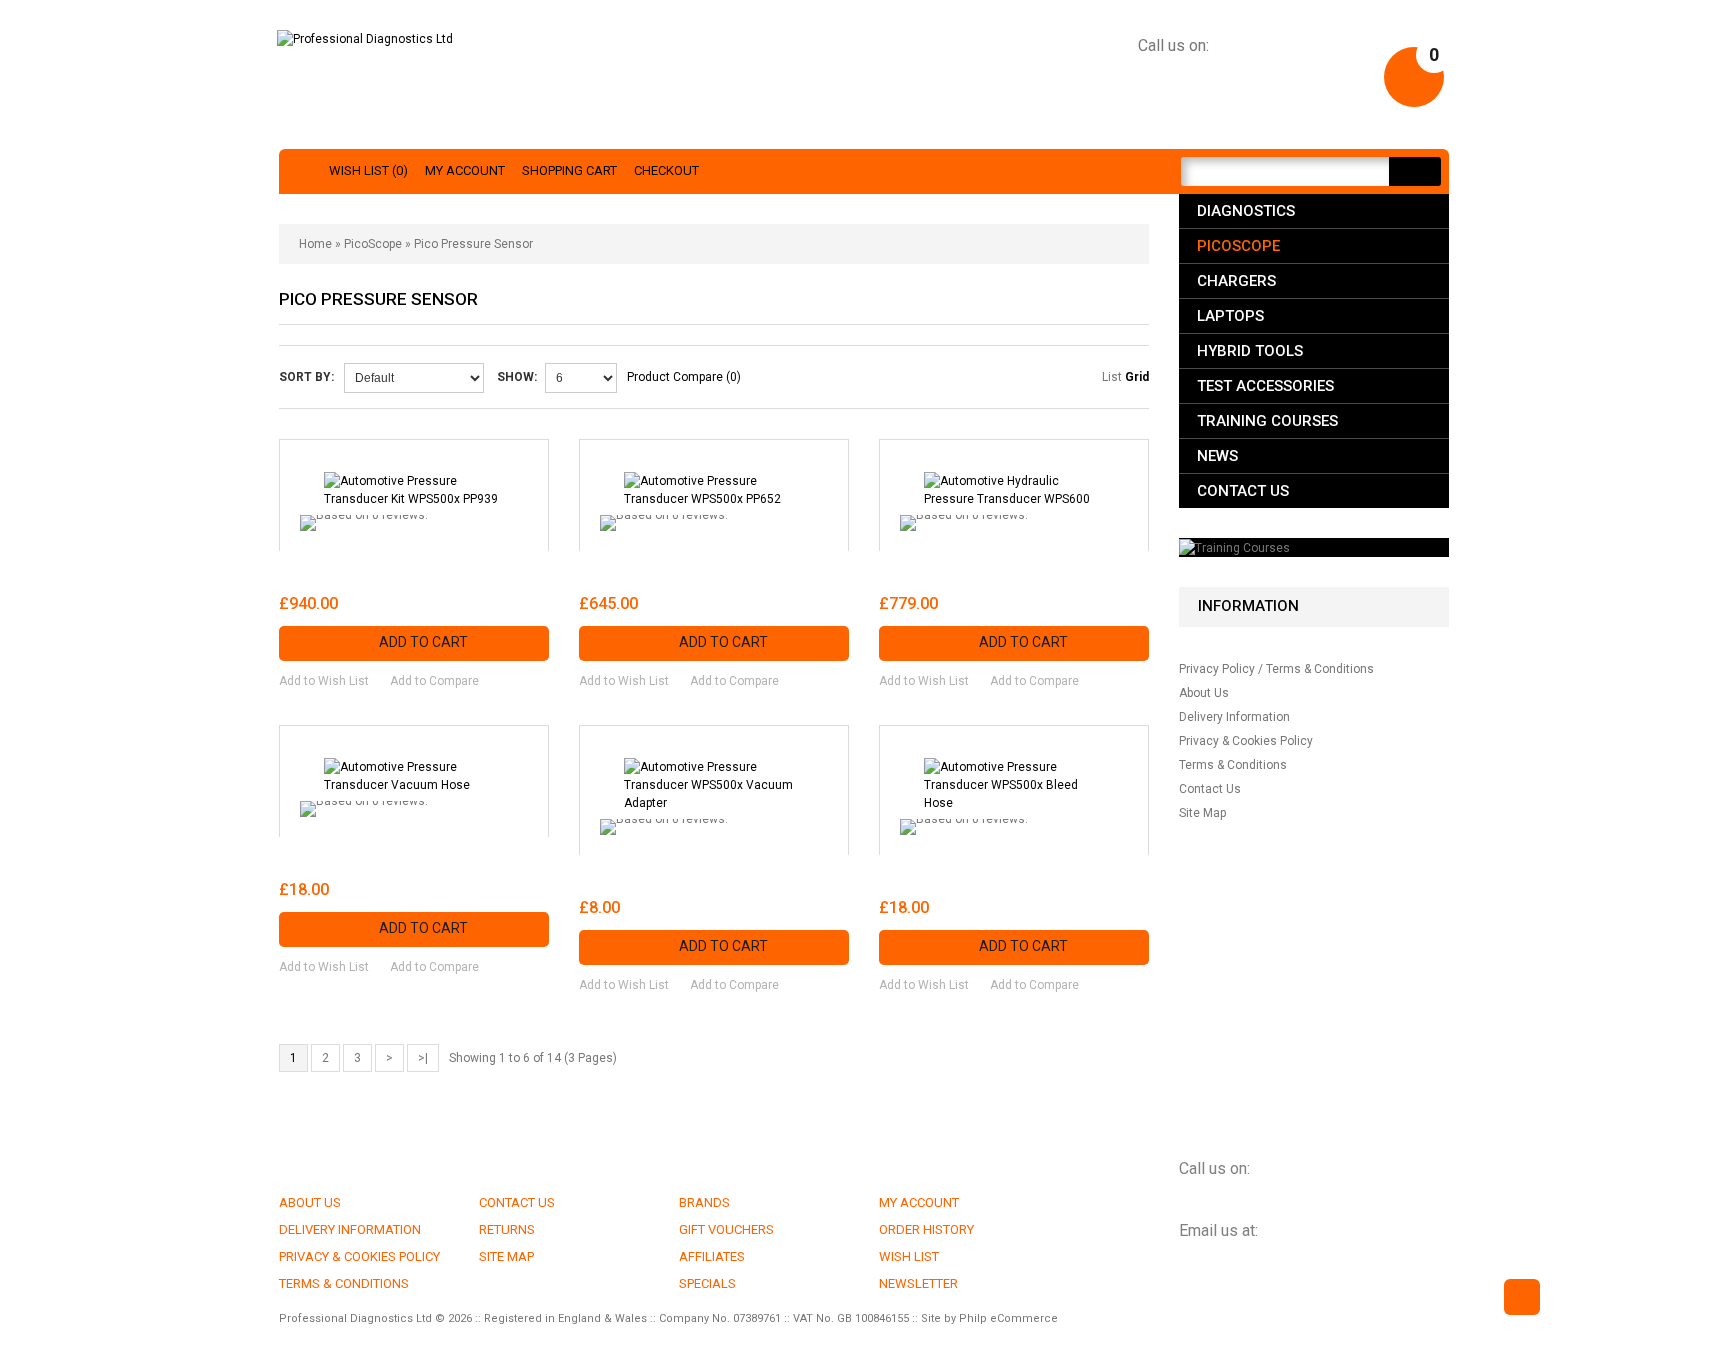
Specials (707, 1283)
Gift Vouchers (726, 1229)
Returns (507, 1229)
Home (315, 244)
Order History (926, 1229)
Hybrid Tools (1250, 351)
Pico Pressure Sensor (473, 244)
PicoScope (373, 244)
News (1217, 456)
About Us (1204, 693)
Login (1345, 73)
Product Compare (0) (684, 377)
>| (423, 1058)
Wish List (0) (368, 170)
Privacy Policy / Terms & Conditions (1276, 669)
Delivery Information (1234, 717)
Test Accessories (1265, 386)
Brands (704, 1202)
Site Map (1202, 813)
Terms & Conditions (1233, 765)
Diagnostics (1246, 211)
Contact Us (1243, 491)
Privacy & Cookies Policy (1246, 741)
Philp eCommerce (1008, 1318)
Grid (1137, 377)
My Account (465, 170)
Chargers (1236, 281)
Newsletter (918, 1283)
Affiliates (712, 1256)
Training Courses (1267, 421)
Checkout (666, 170)
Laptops (1230, 316)
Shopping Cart (569, 170)
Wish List (909, 1256)
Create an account (1246, 73)
